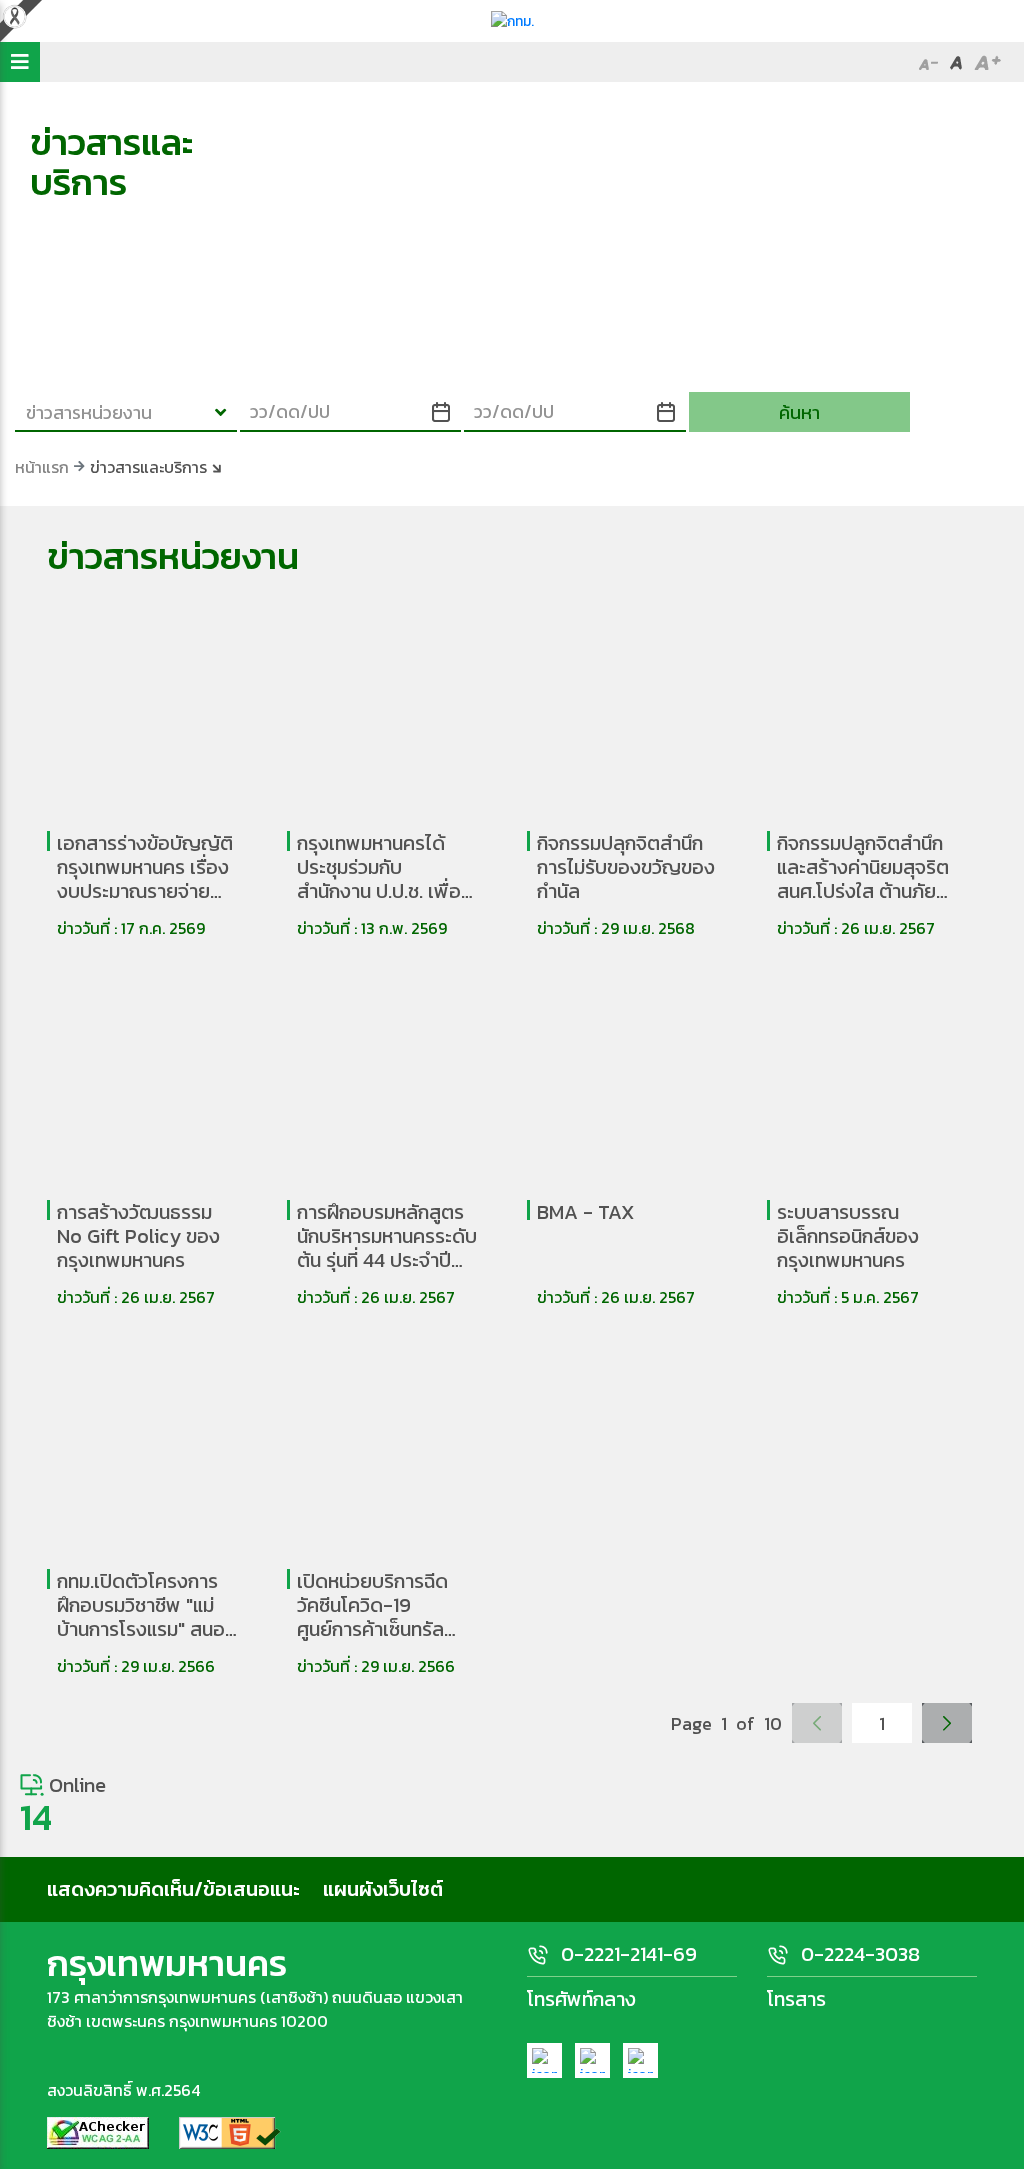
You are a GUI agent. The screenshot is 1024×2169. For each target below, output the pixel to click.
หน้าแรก (42, 467)
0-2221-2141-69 (629, 1954)
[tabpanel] (512, 257)
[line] (640, 2060)
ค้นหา (799, 412)
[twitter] (592, 2060)
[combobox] (126, 412)
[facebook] (544, 2060)
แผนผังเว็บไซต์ (383, 1889)
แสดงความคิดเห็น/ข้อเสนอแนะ (173, 1889)
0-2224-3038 (860, 1954)
